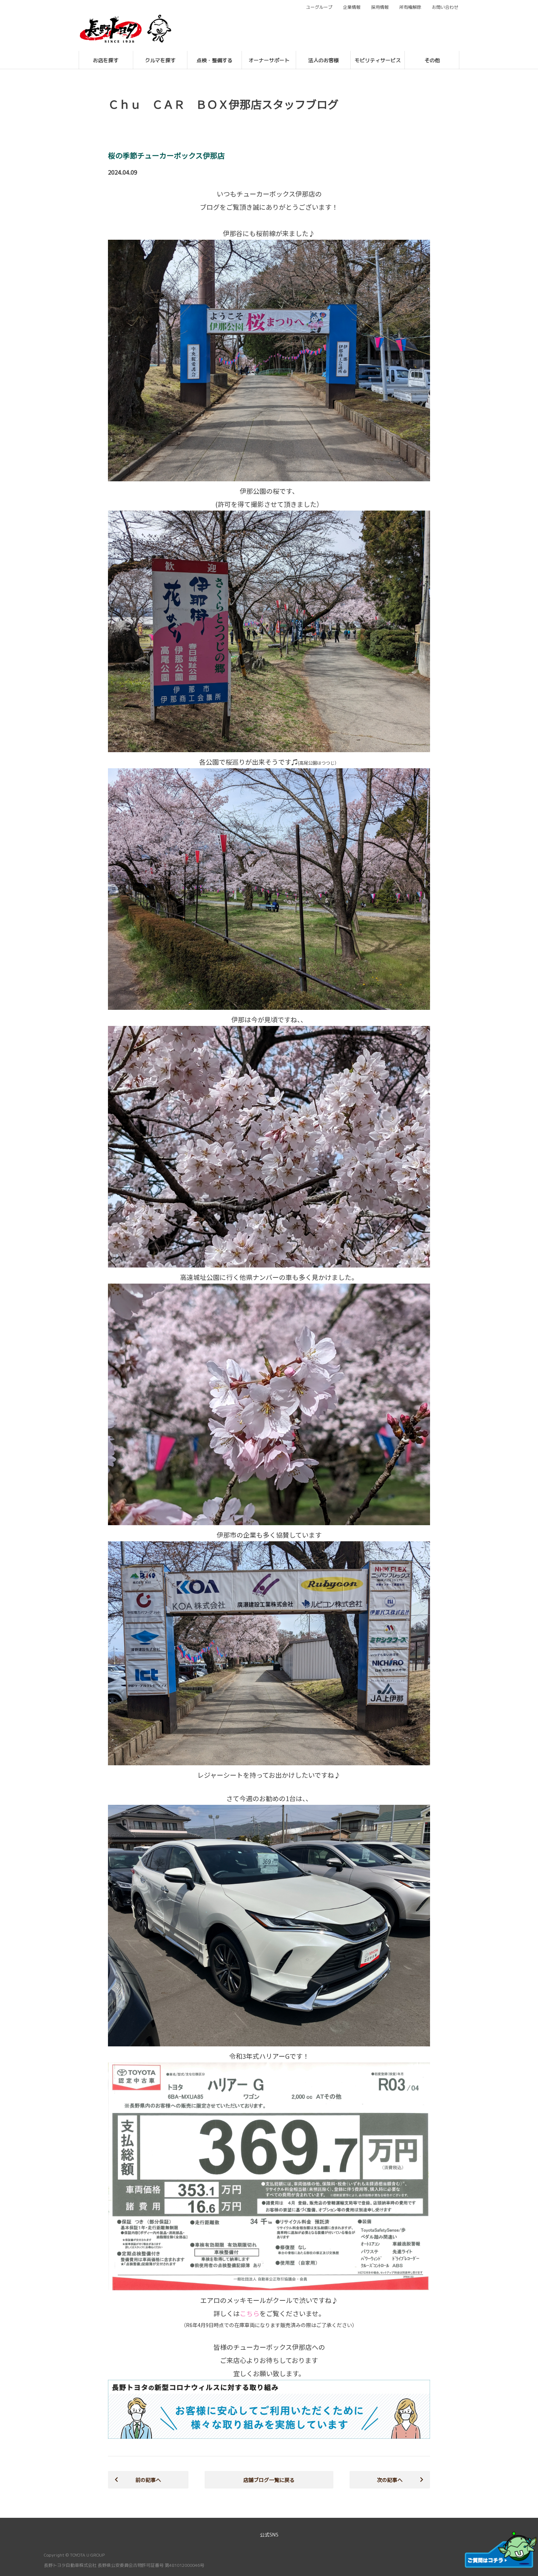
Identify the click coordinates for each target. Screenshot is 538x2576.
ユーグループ (319, 7)
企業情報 (352, 7)
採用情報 (380, 7)
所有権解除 (410, 7)
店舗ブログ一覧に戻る (269, 2480)
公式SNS (269, 2535)
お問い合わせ (445, 7)
